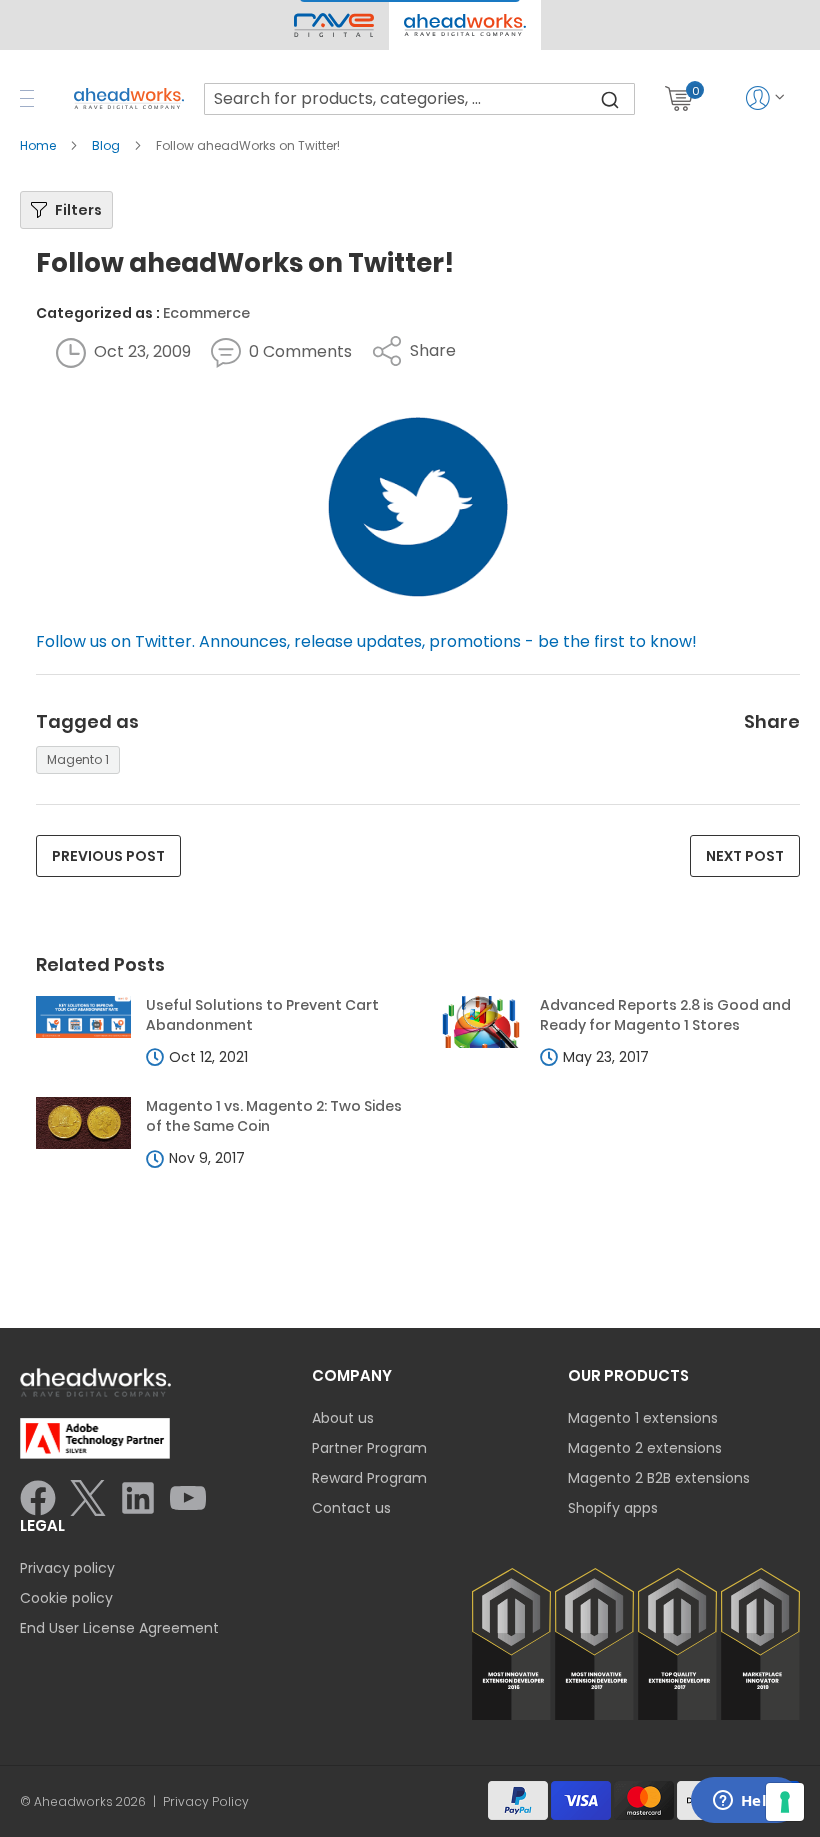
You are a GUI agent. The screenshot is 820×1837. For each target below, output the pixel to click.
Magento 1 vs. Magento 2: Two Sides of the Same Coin (274, 1116)
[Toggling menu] (27, 98)
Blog (107, 145)
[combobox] (419, 99)
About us (343, 1418)
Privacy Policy (206, 1802)
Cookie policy (66, 1598)
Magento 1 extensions (643, 1418)
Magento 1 (78, 759)
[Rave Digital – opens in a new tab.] (334, 25)
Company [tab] (352, 1375)
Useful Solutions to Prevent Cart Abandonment (262, 1015)
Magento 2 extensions (645, 1448)
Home (39, 145)
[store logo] (129, 98)
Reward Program (369, 1478)
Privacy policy (67, 1568)
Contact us (351, 1508)
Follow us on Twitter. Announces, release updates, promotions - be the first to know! (366, 641)
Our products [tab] (628, 1375)
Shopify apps (613, 1508)
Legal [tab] (42, 1525)
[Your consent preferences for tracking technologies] (785, 1802)
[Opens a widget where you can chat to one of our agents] (745, 1802)
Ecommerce (206, 313)
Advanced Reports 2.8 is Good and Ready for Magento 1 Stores (665, 1015)
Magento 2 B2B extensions (659, 1478)
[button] (464, 25)
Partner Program (369, 1448)
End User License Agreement (119, 1628)
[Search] (610, 99)
